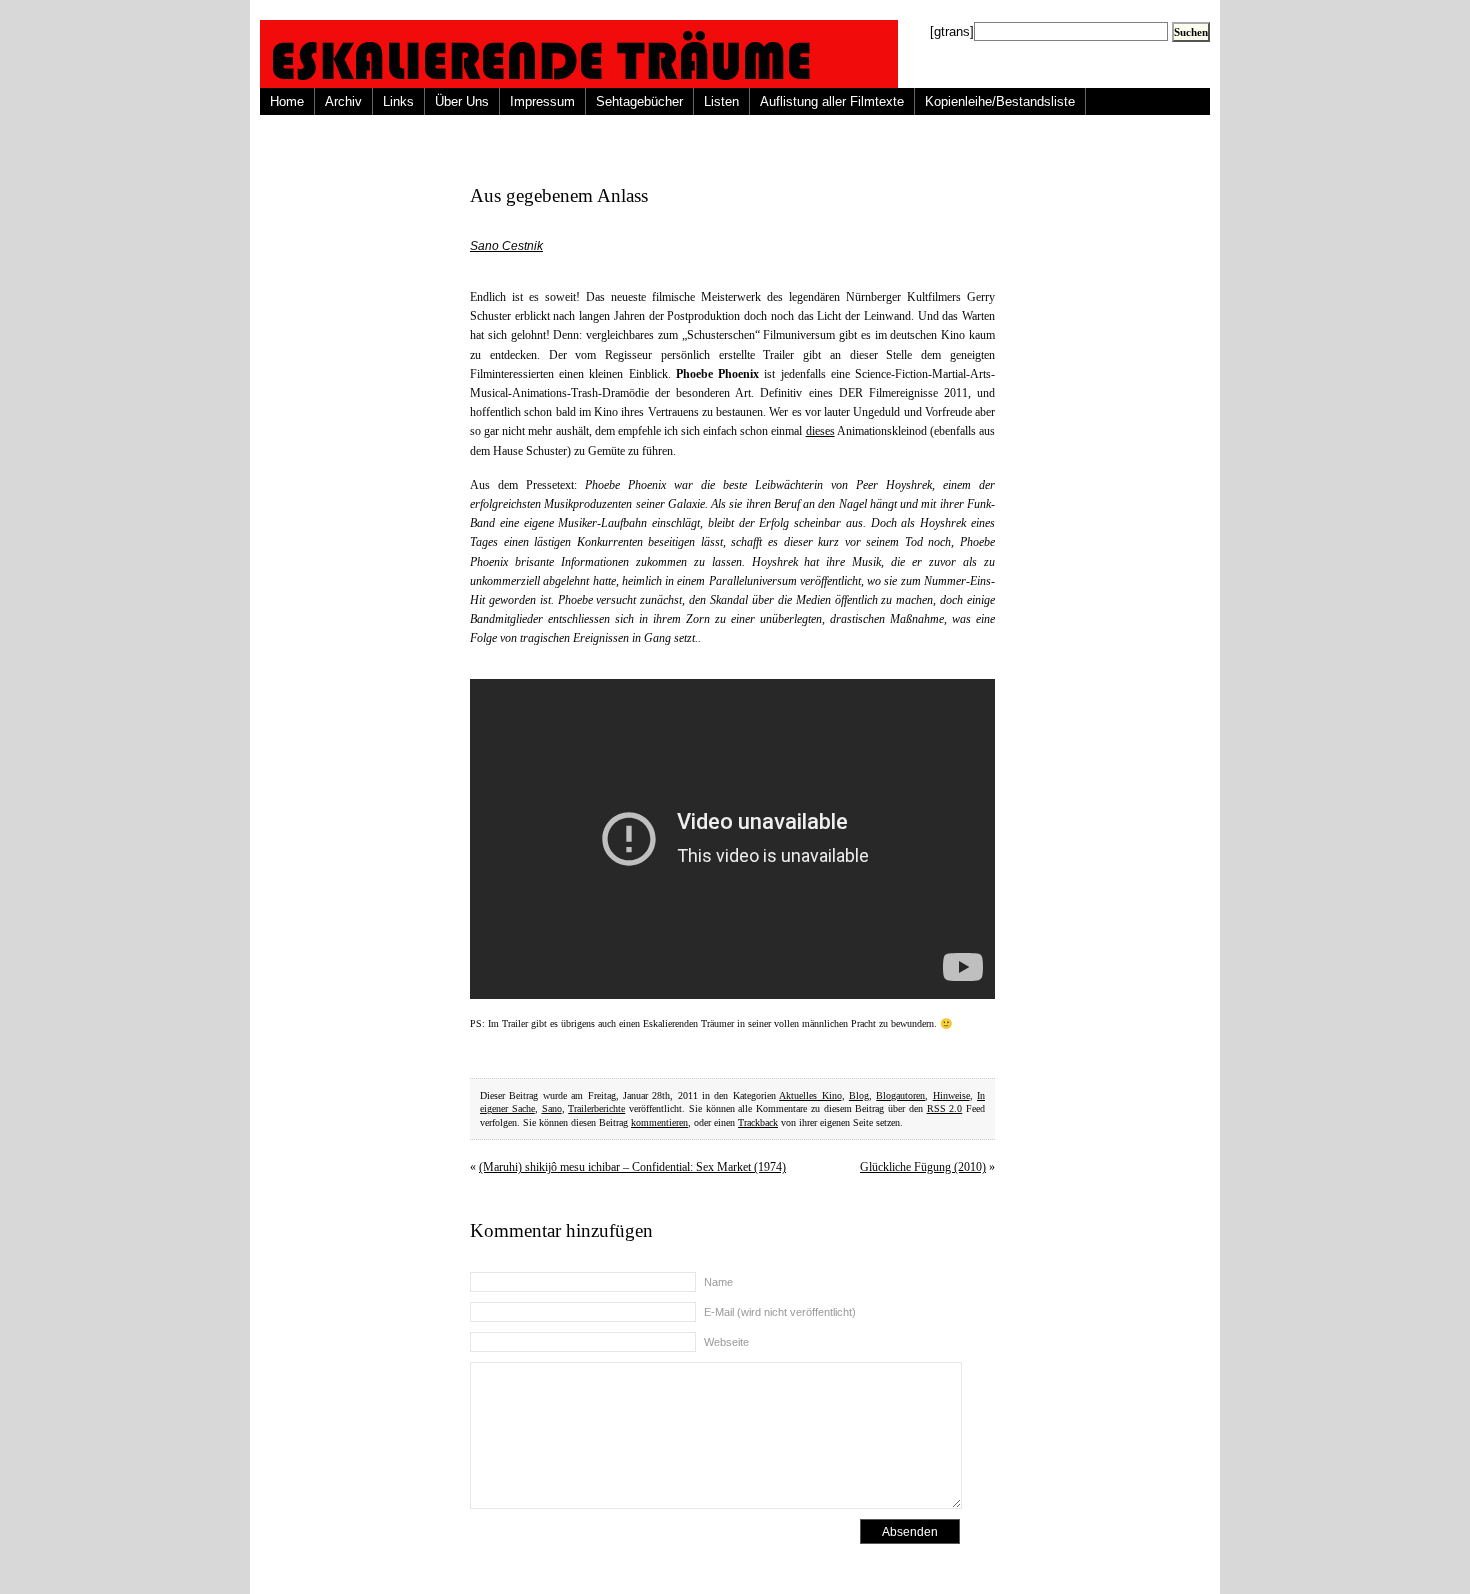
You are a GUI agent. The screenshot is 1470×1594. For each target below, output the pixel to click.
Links (398, 101)
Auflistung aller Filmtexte (832, 101)
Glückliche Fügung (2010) (923, 1167)
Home (287, 101)
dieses (820, 431)
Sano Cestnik (506, 246)
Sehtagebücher (639, 101)
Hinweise (951, 1095)
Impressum (542, 101)
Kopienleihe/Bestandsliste (1000, 101)
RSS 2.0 (945, 1108)
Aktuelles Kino (810, 1095)
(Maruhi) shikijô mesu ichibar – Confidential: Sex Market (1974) (632, 1167)
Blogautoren (900, 1095)
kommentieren (659, 1122)
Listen (721, 101)
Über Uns (462, 101)
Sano (552, 1108)
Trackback (758, 1122)
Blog (859, 1095)
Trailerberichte (596, 1108)
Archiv (343, 101)
